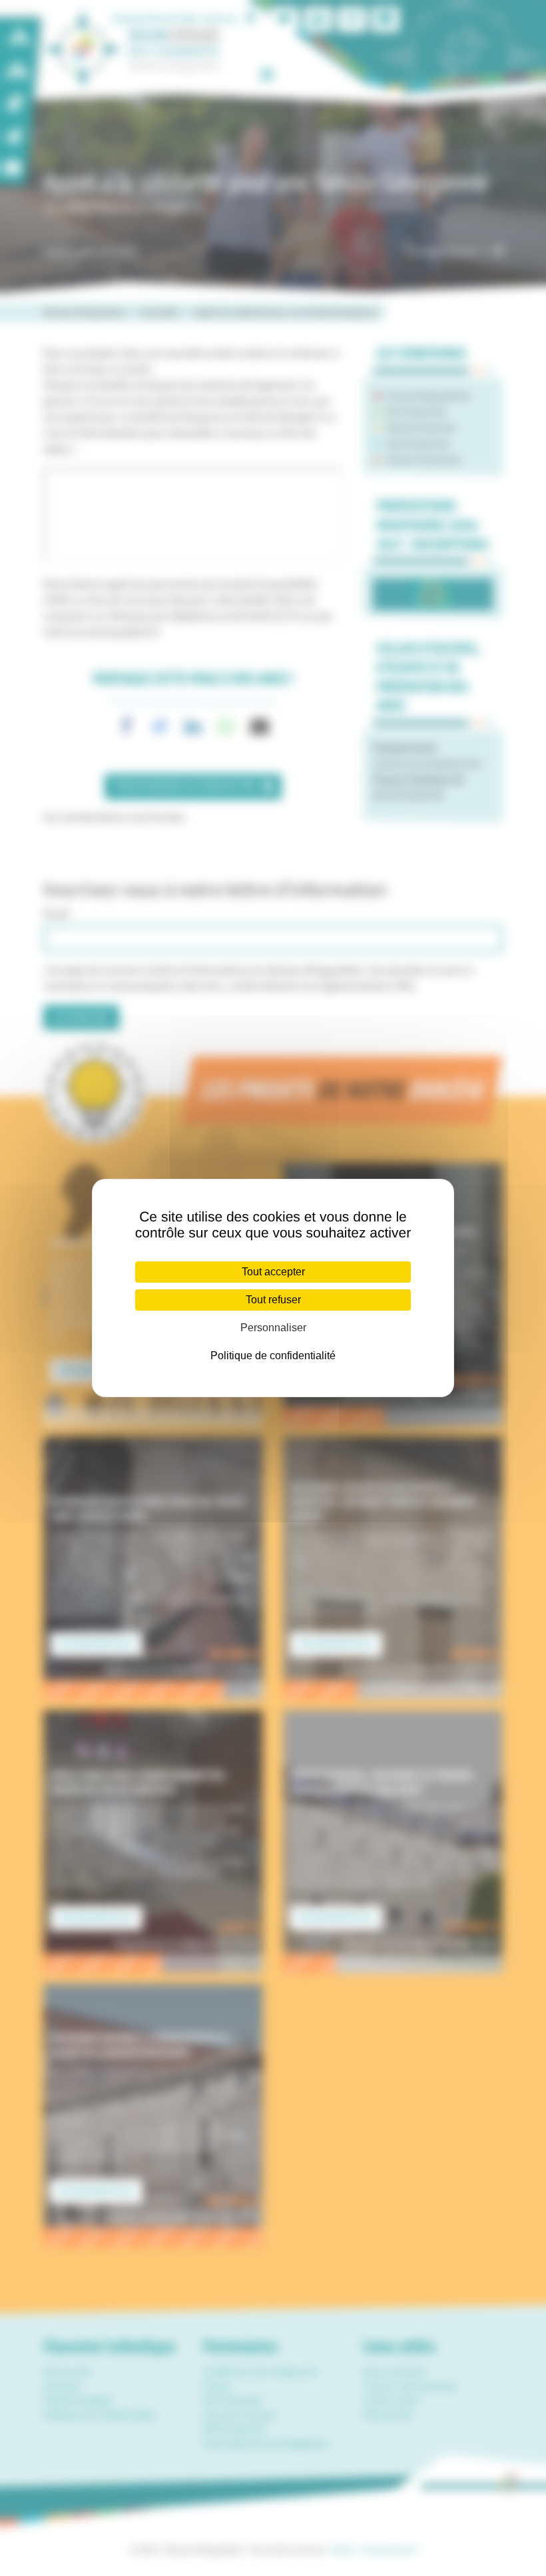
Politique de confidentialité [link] (273, 1356)
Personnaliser (273, 1328)
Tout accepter (273, 1272)
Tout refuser (273, 1300)
